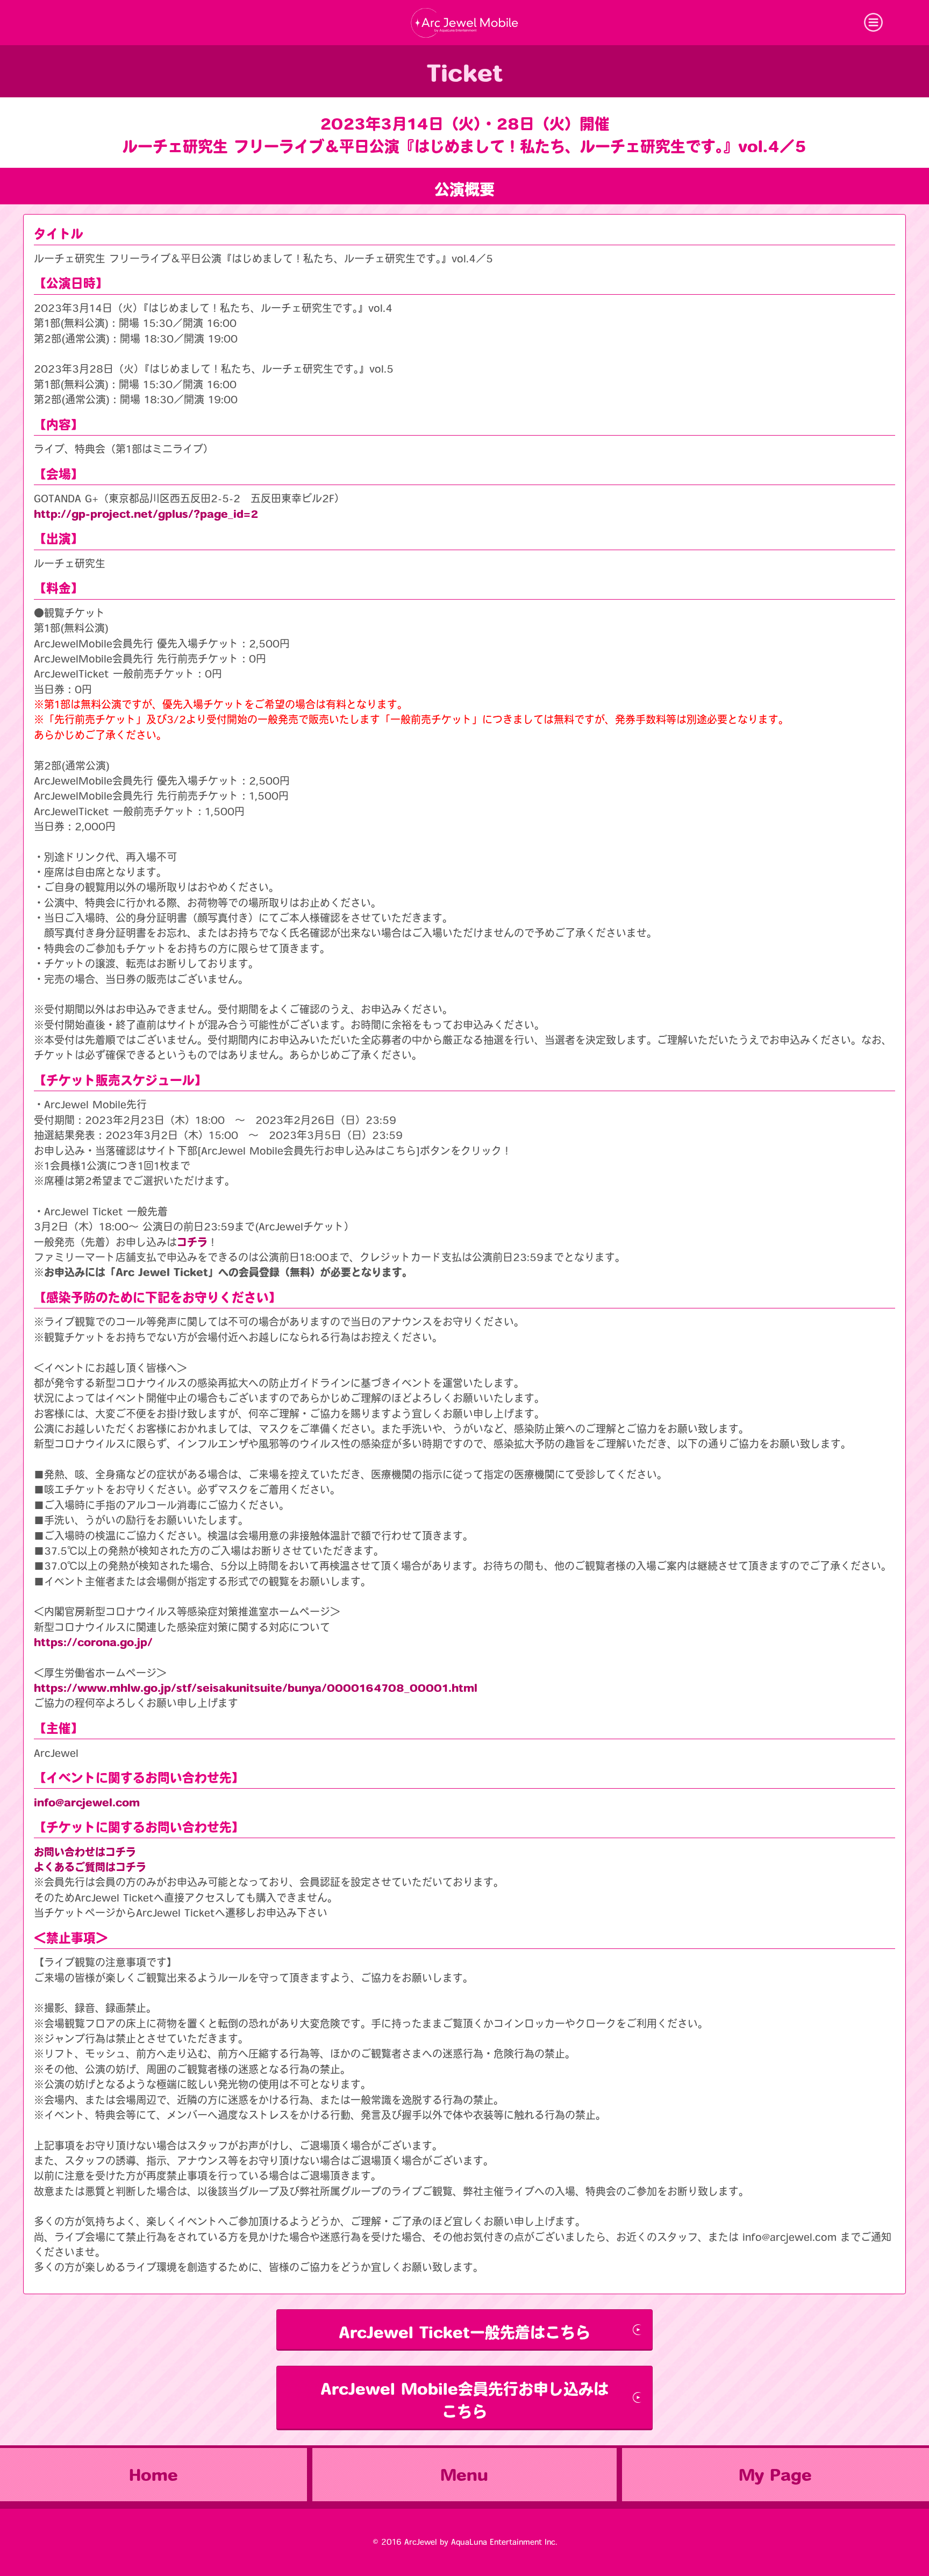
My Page (775, 2475)
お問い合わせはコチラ (85, 1852)
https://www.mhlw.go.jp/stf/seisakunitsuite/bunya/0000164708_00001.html (256, 1688)
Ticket (465, 73)
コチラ (192, 1242)
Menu (464, 2475)
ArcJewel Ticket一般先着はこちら (464, 2332)
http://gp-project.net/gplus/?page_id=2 (146, 514)
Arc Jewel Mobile (464, 23)
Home (153, 2475)
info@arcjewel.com (87, 1802)
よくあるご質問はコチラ (90, 1867)
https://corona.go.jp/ (93, 1642)
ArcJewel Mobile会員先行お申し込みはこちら (464, 2400)
